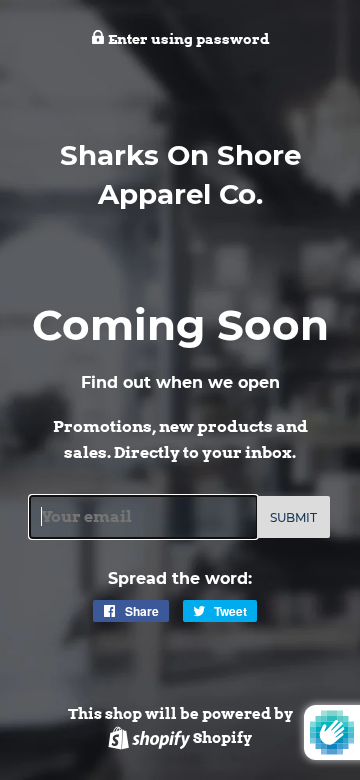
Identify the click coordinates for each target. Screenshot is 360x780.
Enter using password (187, 39)
